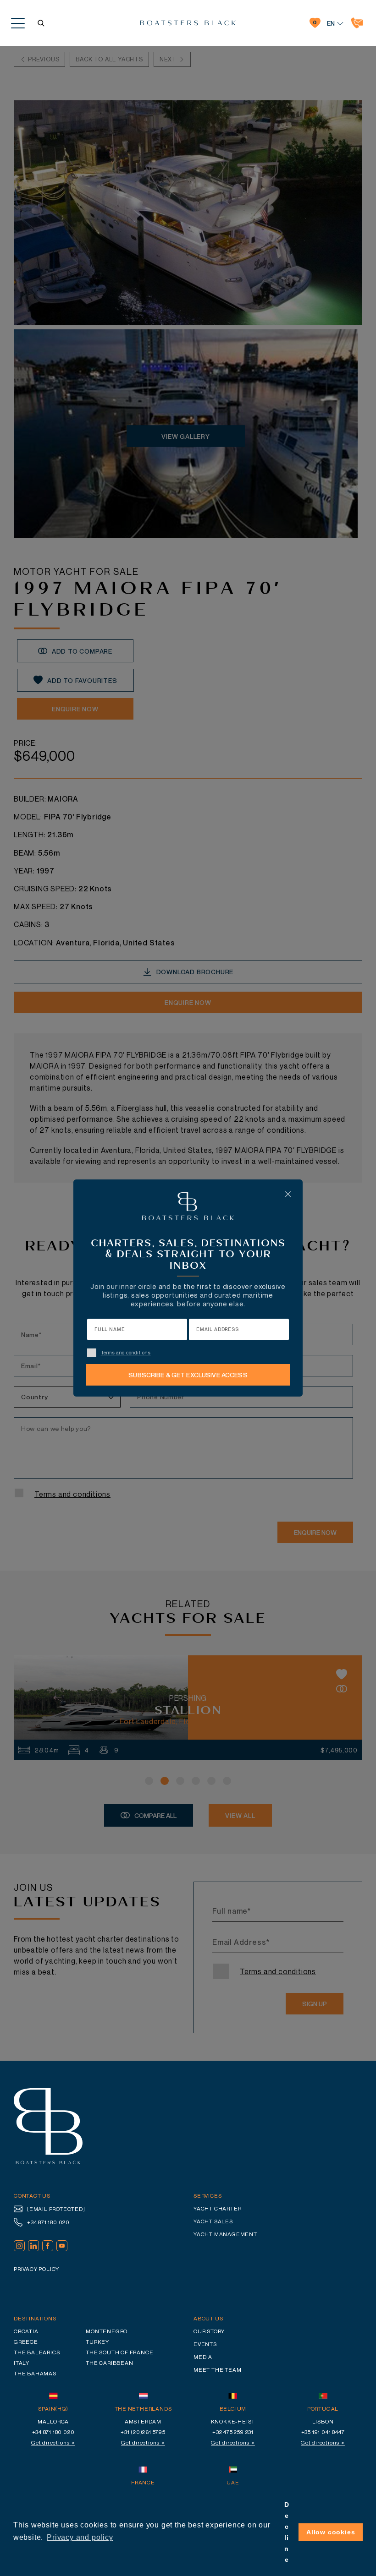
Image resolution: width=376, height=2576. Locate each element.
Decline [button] (287, 2532)
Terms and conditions (126, 1353)
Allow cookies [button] (331, 2532)
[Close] (288, 1194)
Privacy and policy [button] (80, 2537)
